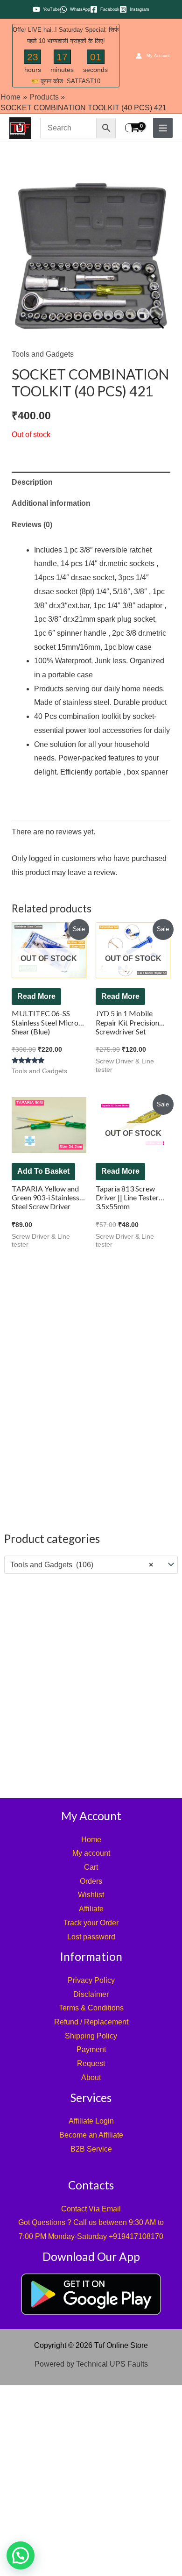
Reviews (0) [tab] (32, 525)
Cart (91, 1867)
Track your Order (91, 1923)
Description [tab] (32, 482)
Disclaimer (91, 1994)
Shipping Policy (91, 2036)
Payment (91, 2049)
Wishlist (91, 1895)
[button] (21, 2555)
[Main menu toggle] (163, 128)
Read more (36, 996)
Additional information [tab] (51, 503)
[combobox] (91, 1565)
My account (91, 1853)
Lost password (91, 1937)
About (91, 2077)
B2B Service (91, 2149)
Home (91, 1840)
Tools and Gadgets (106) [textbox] (82, 1565)
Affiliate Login (91, 2121)
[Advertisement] (91, 1684)
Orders (91, 1881)
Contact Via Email (91, 2209)
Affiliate (91, 1909)
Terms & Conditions (91, 2008)
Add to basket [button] (43, 1171)
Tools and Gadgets (43, 354)
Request (91, 2063)
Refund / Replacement (91, 2022)
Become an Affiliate (91, 2135)
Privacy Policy (91, 1980)
